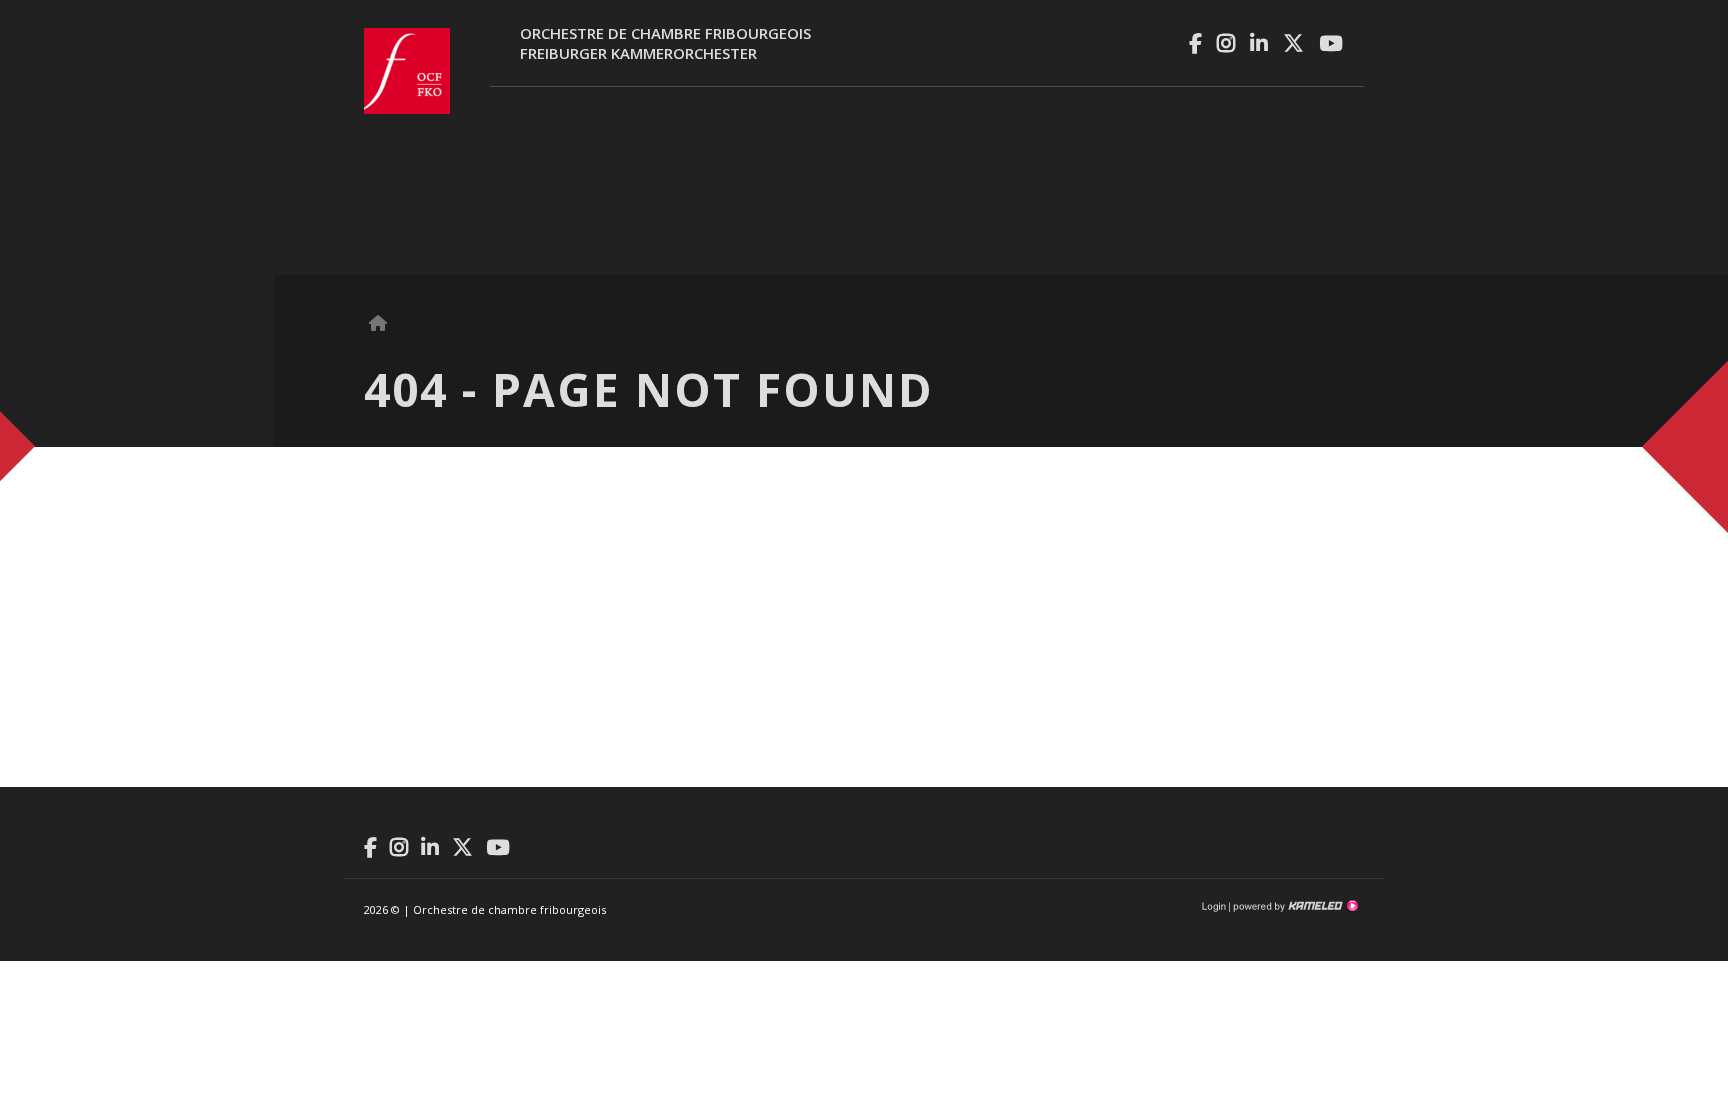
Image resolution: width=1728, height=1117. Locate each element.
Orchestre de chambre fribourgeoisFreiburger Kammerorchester (665, 43)
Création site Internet (1294, 906)
